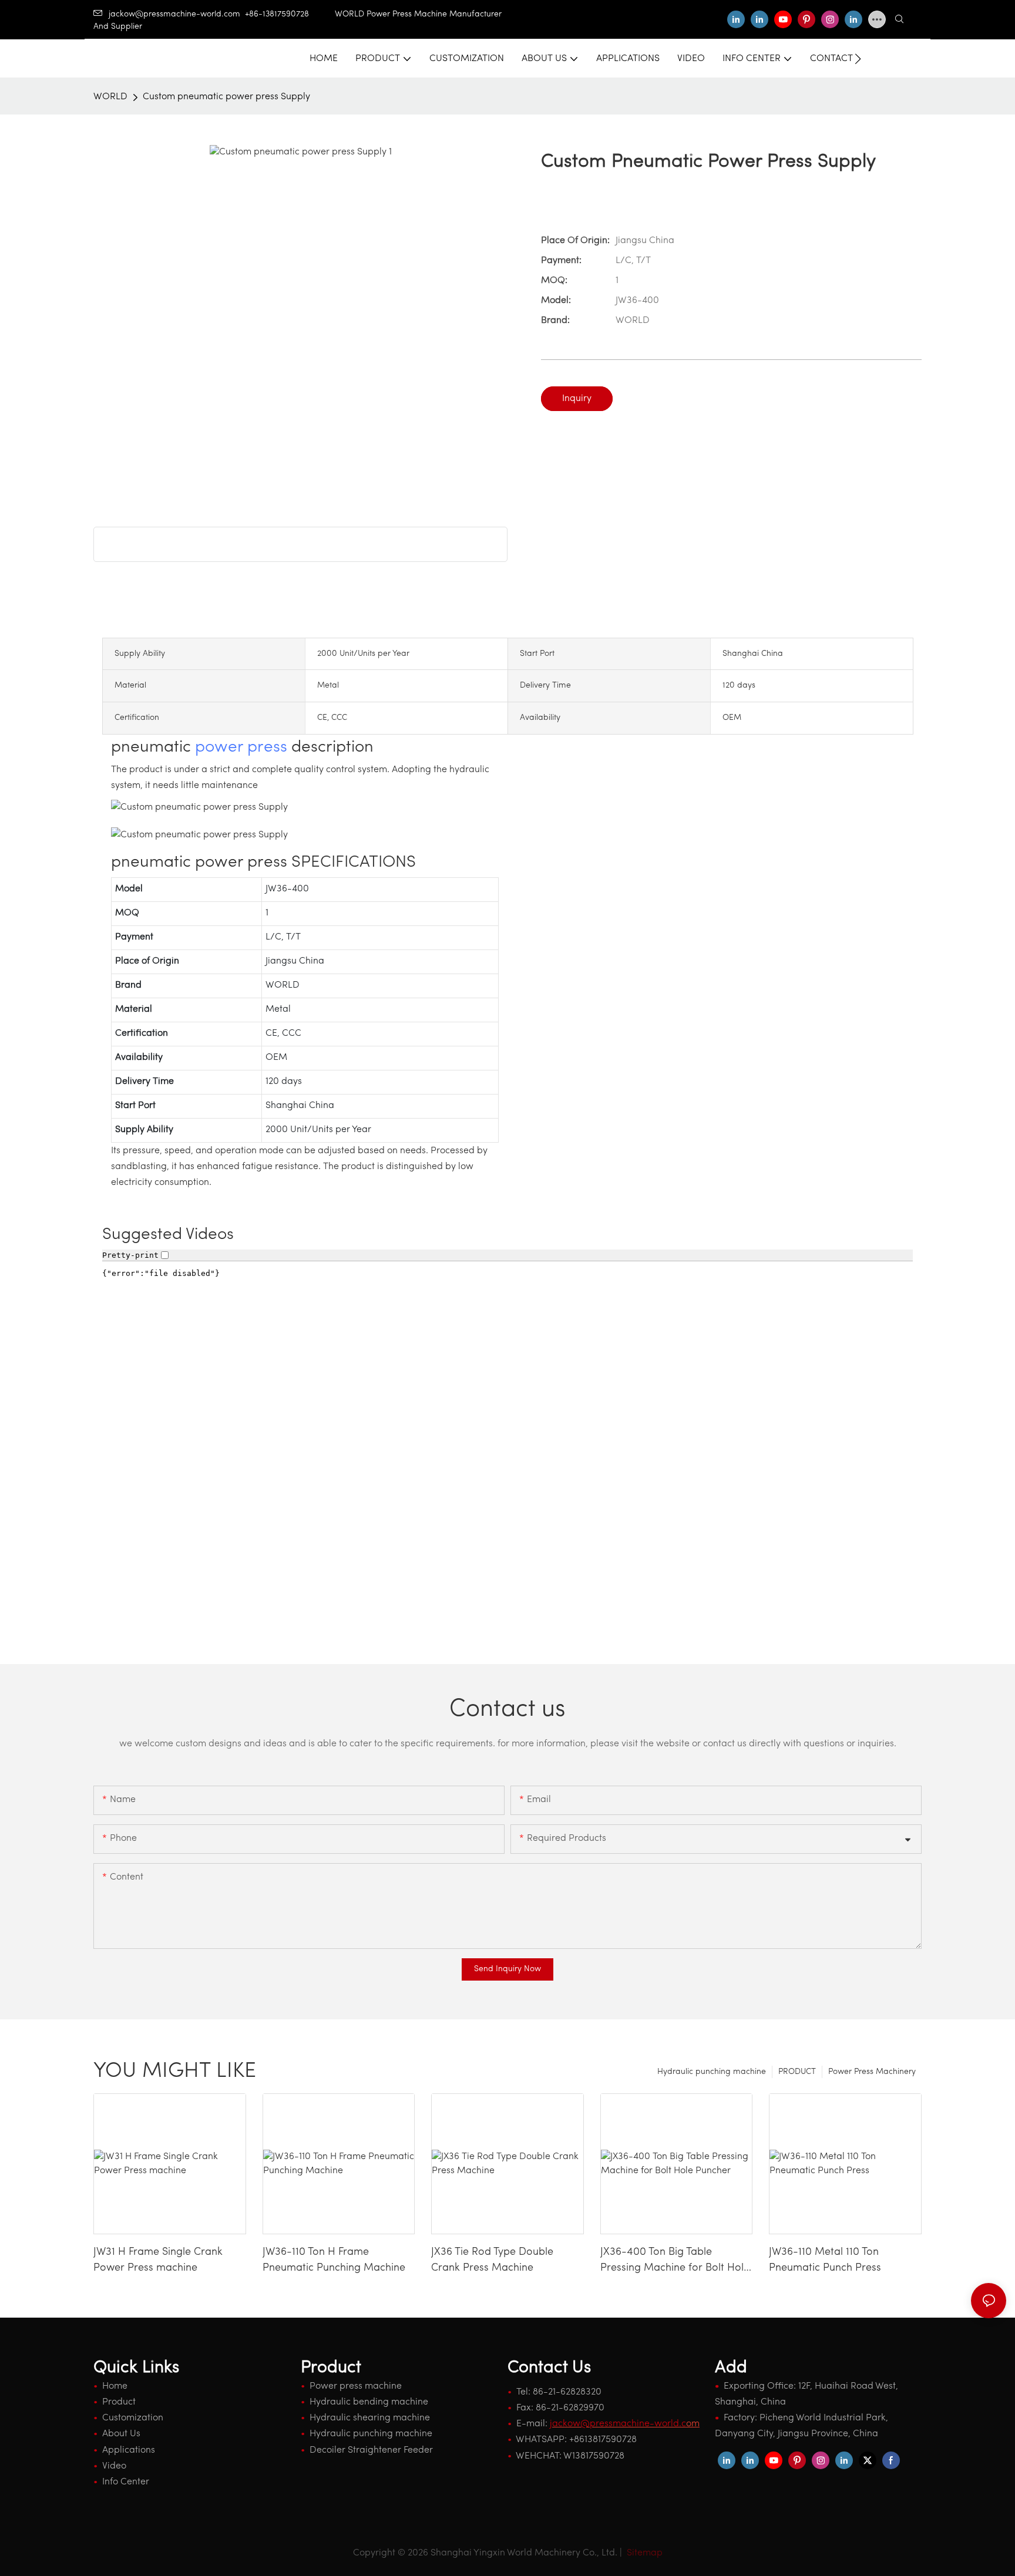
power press (241, 747)
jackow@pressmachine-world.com (174, 14)
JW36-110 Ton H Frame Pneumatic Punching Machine (334, 2260)
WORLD (110, 97)
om (625, 2424)
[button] (858, 59)
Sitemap (643, 2553)
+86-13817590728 (290, 14)
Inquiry (577, 399)
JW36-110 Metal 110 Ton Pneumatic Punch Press (825, 2260)
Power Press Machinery (872, 2072)
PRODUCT (797, 2072)
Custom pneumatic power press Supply (226, 97)
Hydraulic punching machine (712, 2072)
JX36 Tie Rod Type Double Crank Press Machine (492, 2260)
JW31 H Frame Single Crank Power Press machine (158, 2260)
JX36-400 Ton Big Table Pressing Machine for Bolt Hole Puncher (675, 2262)
